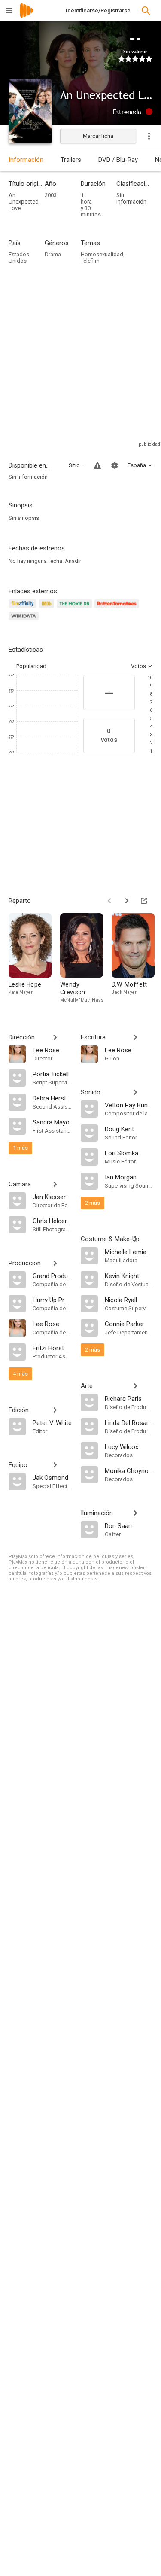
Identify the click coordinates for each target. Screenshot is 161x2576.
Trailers (71, 160)
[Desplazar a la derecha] (127, 901)
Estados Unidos (19, 258)
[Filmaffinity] (24, 609)
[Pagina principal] (27, 16)
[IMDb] (48, 609)
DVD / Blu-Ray (118, 160)
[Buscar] (146, 11)
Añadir (73, 561)
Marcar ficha (98, 136)
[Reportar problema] (97, 465)
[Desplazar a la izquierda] (109, 901)
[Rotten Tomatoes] (118, 609)
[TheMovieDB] (76, 609)
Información (26, 160)
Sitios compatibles (76, 465)
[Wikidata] (25, 621)
